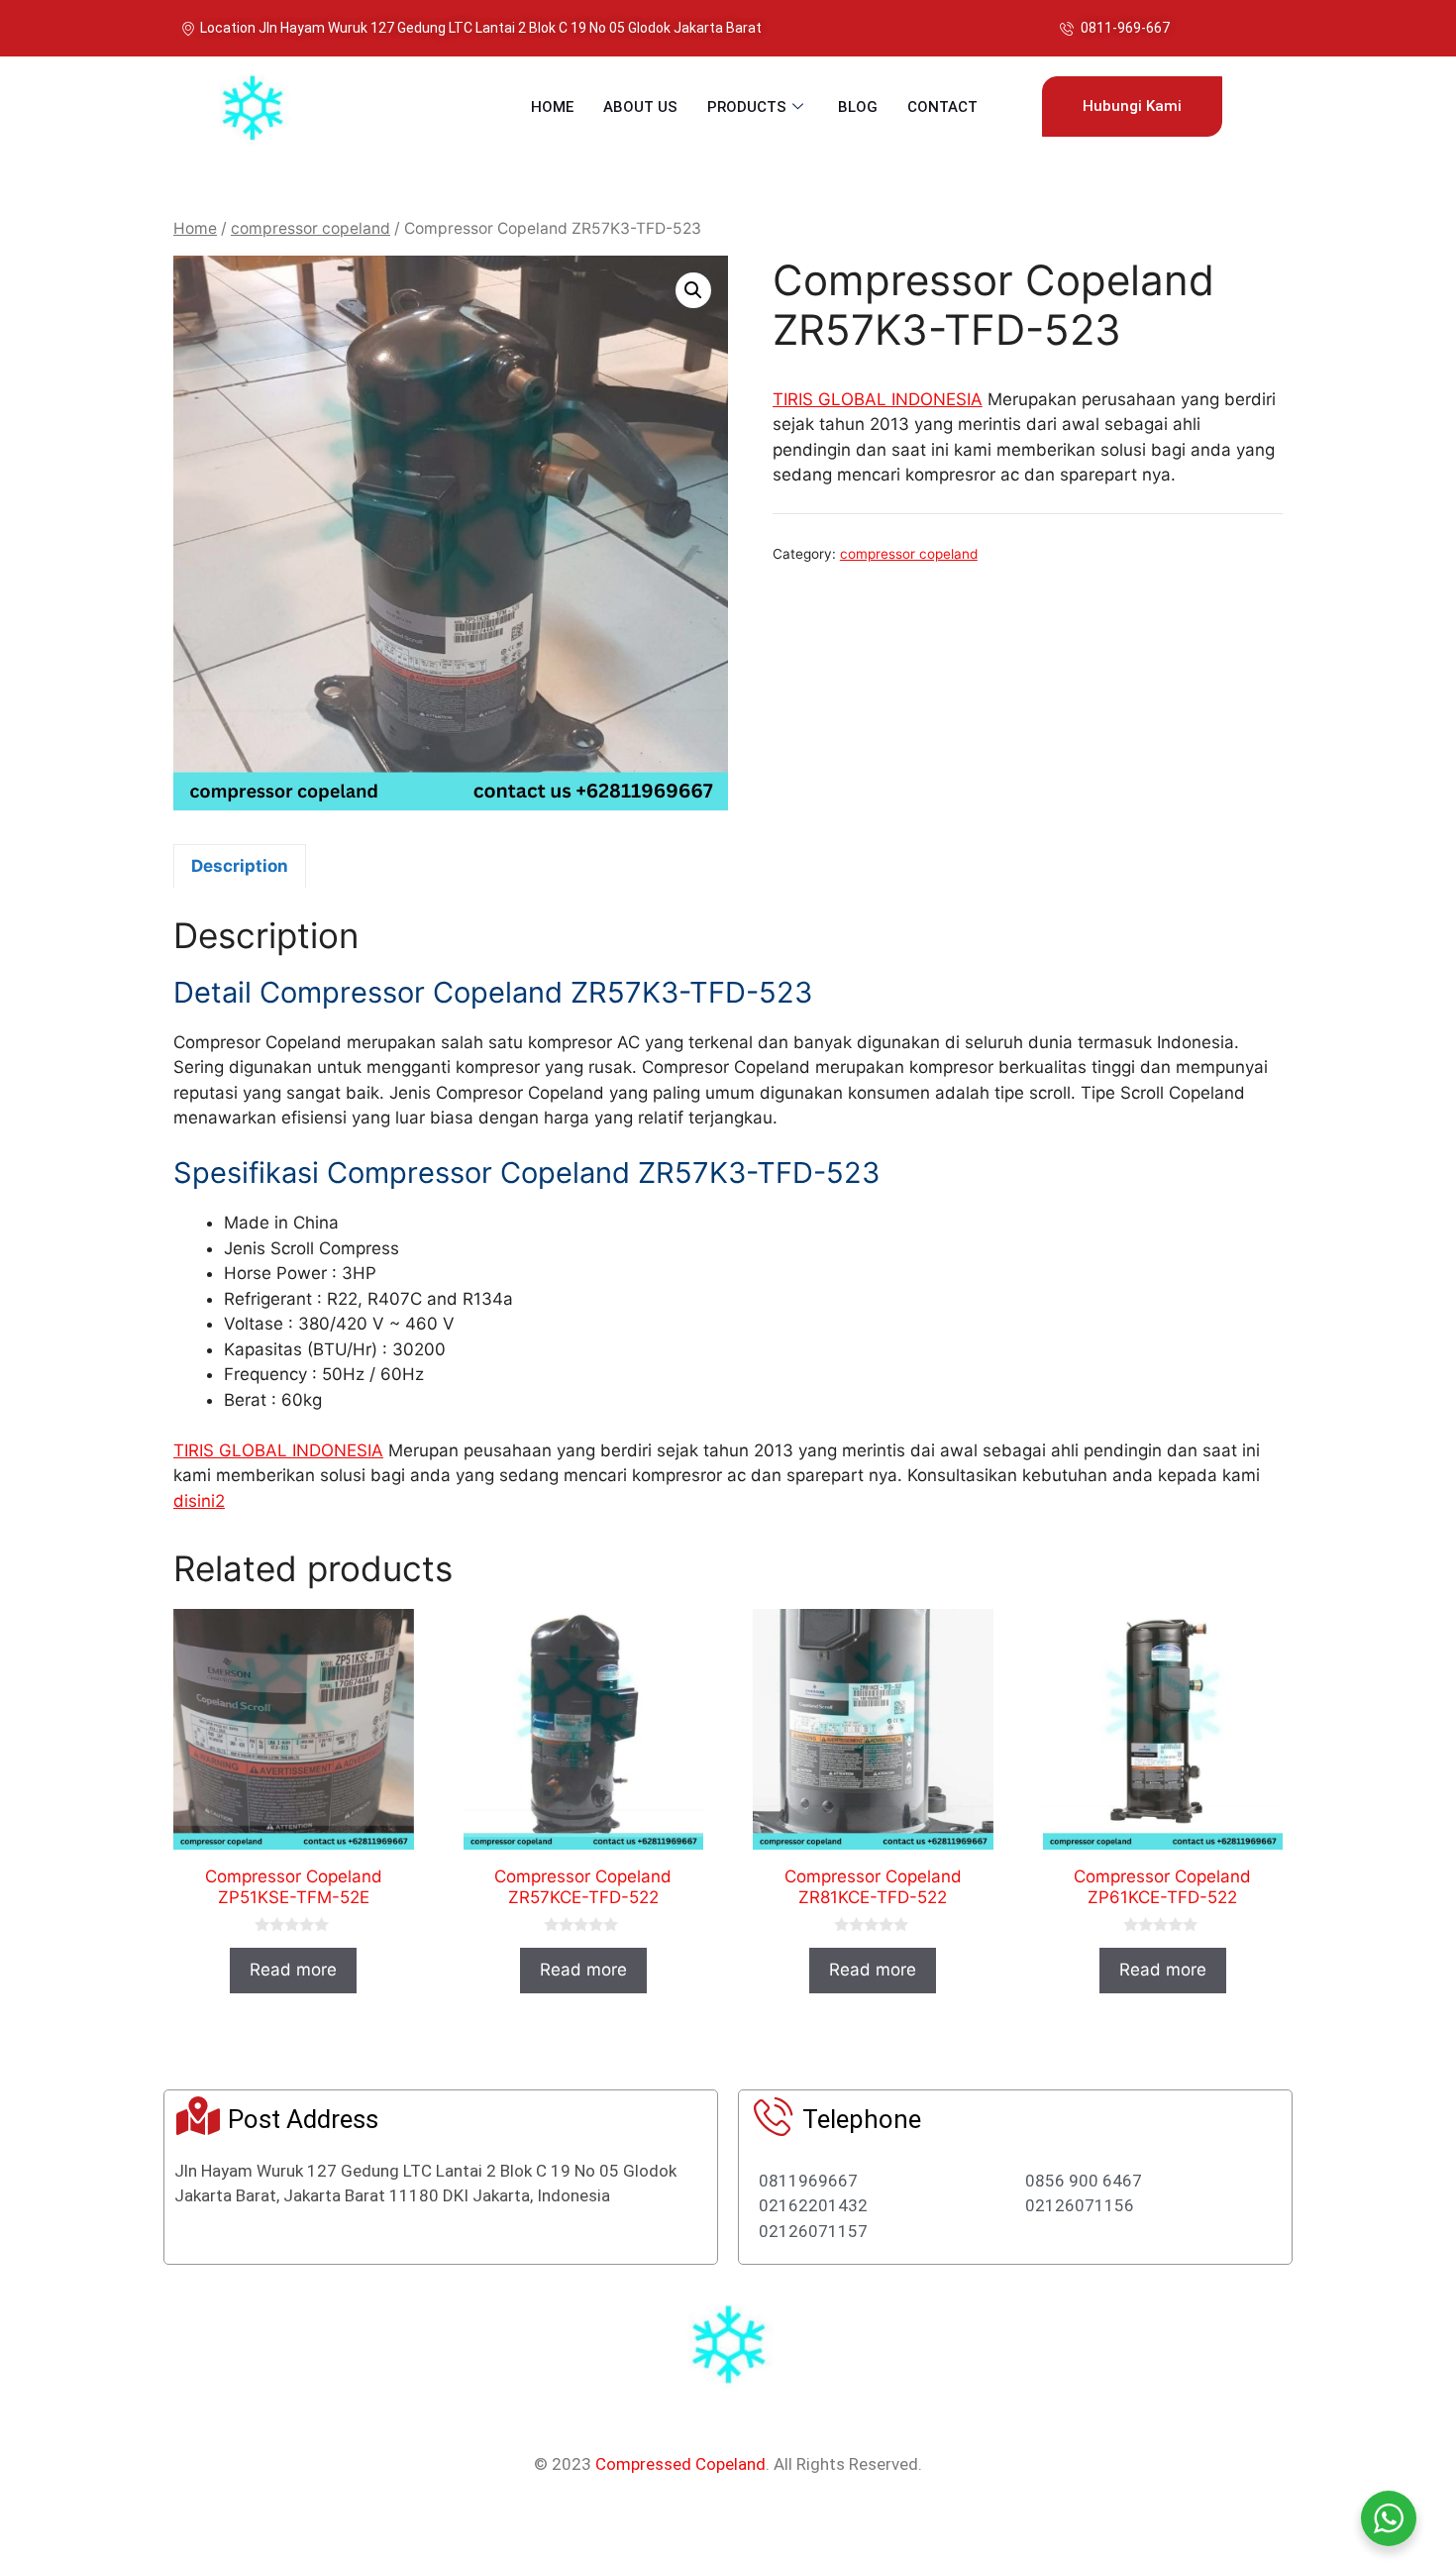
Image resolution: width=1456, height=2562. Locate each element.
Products (747, 107)
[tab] (240, 866)
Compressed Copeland (680, 2464)
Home (552, 107)
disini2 (199, 1501)
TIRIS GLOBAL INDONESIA (878, 399)
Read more (293, 1970)
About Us (640, 107)
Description (240, 866)
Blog (858, 107)
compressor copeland (311, 228)
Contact (942, 107)
